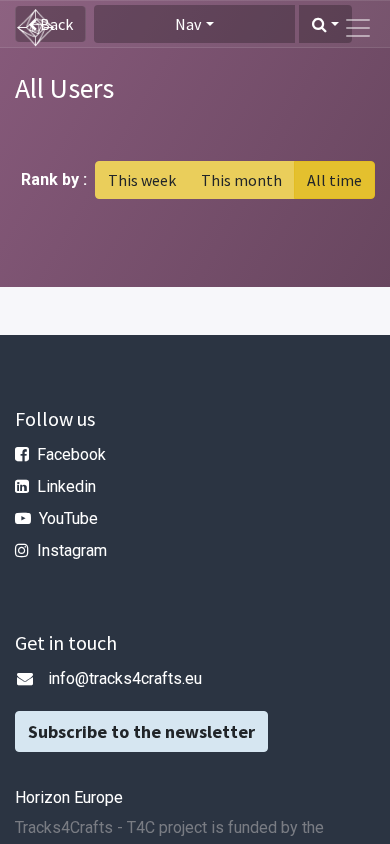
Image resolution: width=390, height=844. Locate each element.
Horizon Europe (69, 797)
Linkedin (66, 486)
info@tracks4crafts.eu (125, 678)
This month (241, 180)
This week (142, 180)
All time (334, 180)
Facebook (71, 454)
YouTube (68, 518)
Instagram (72, 550)
